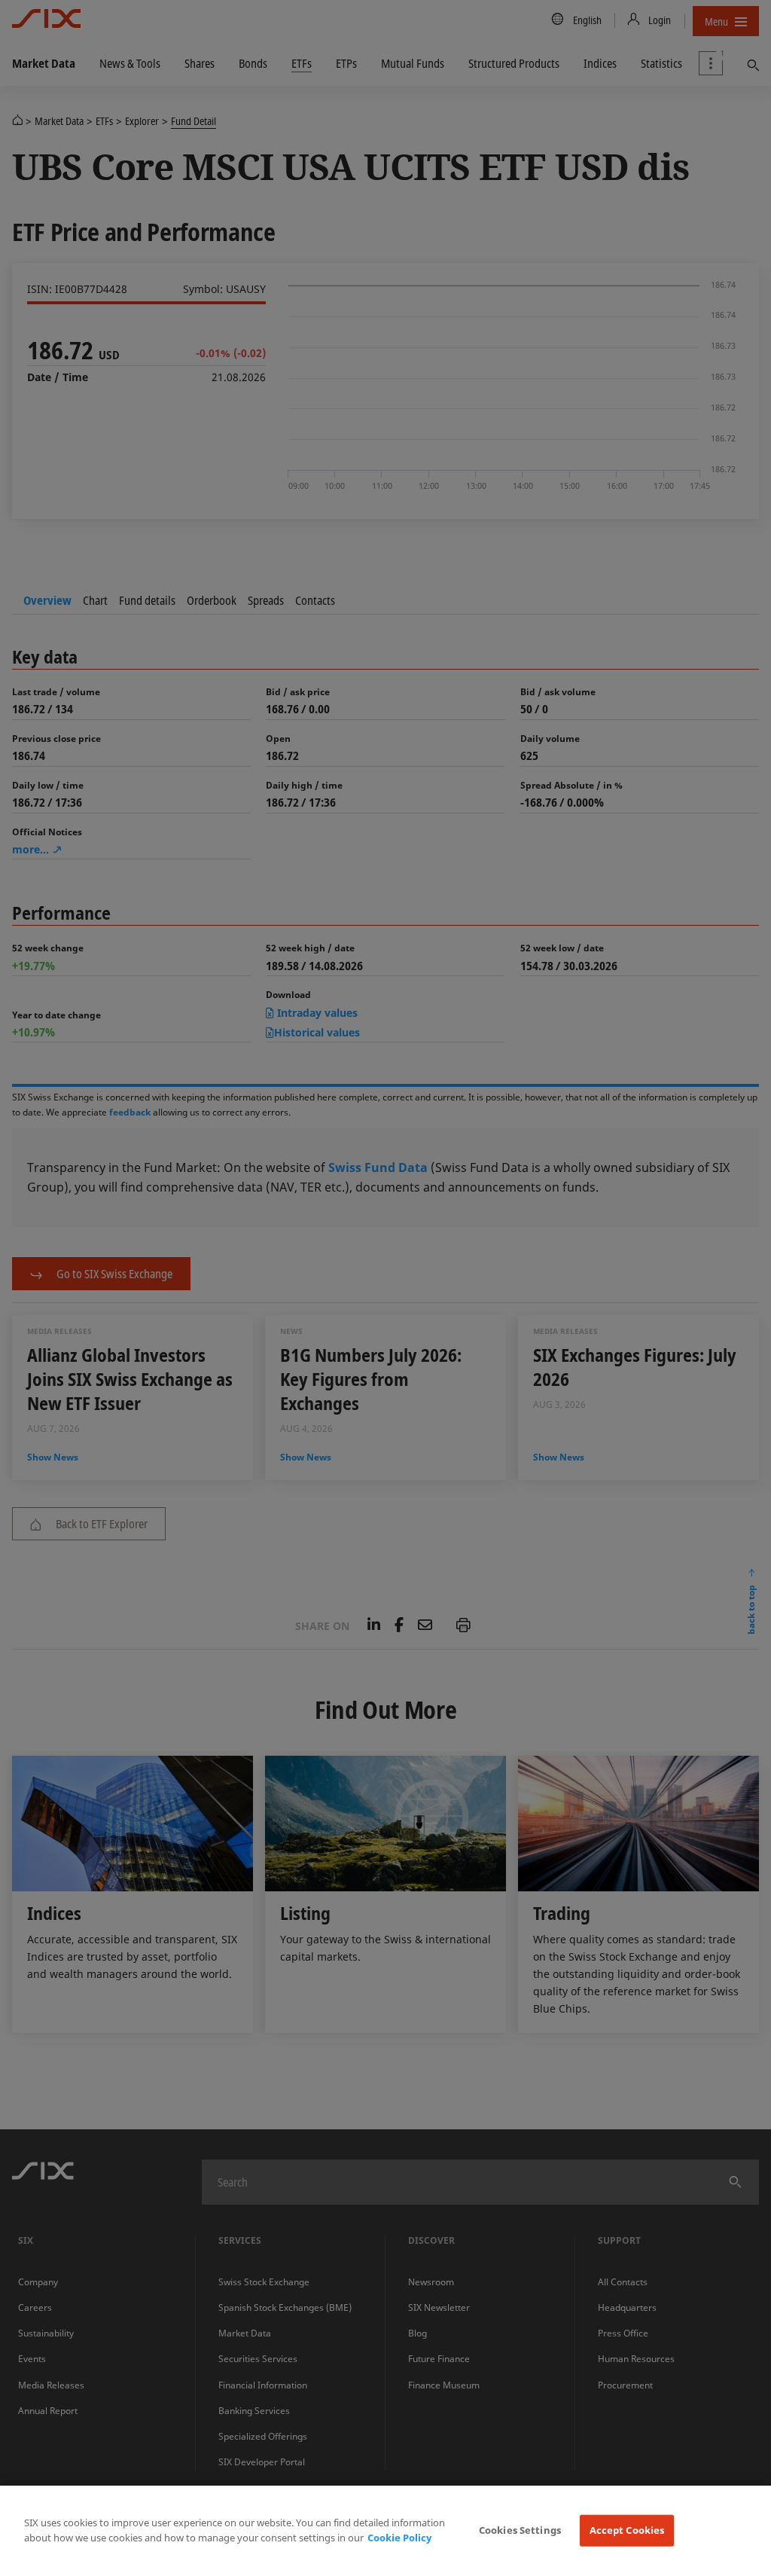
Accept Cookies (627, 2530)
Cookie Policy (399, 2538)
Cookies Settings (520, 2530)
